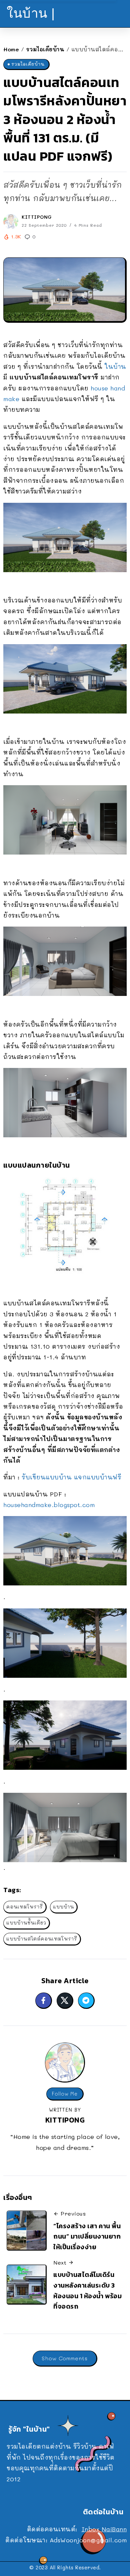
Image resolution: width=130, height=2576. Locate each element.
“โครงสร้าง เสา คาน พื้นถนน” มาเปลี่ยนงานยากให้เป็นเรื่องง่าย (87, 2236)
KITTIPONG (37, 217)
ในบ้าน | (31, 13)
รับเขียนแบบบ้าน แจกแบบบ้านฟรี (71, 1477)
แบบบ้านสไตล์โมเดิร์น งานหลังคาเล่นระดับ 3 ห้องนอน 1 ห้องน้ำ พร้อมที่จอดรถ (87, 2290)
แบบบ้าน (63, 1907)
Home (11, 49)
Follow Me (65, 2094)
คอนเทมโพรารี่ (25, 1907)
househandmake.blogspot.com (49, 1505)
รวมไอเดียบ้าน (45, 49)
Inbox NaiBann (104, 2529)
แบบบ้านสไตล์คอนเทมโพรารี (42, 1939)
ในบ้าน (115, 366)
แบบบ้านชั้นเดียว (26, 1923)
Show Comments (65, 2358)
